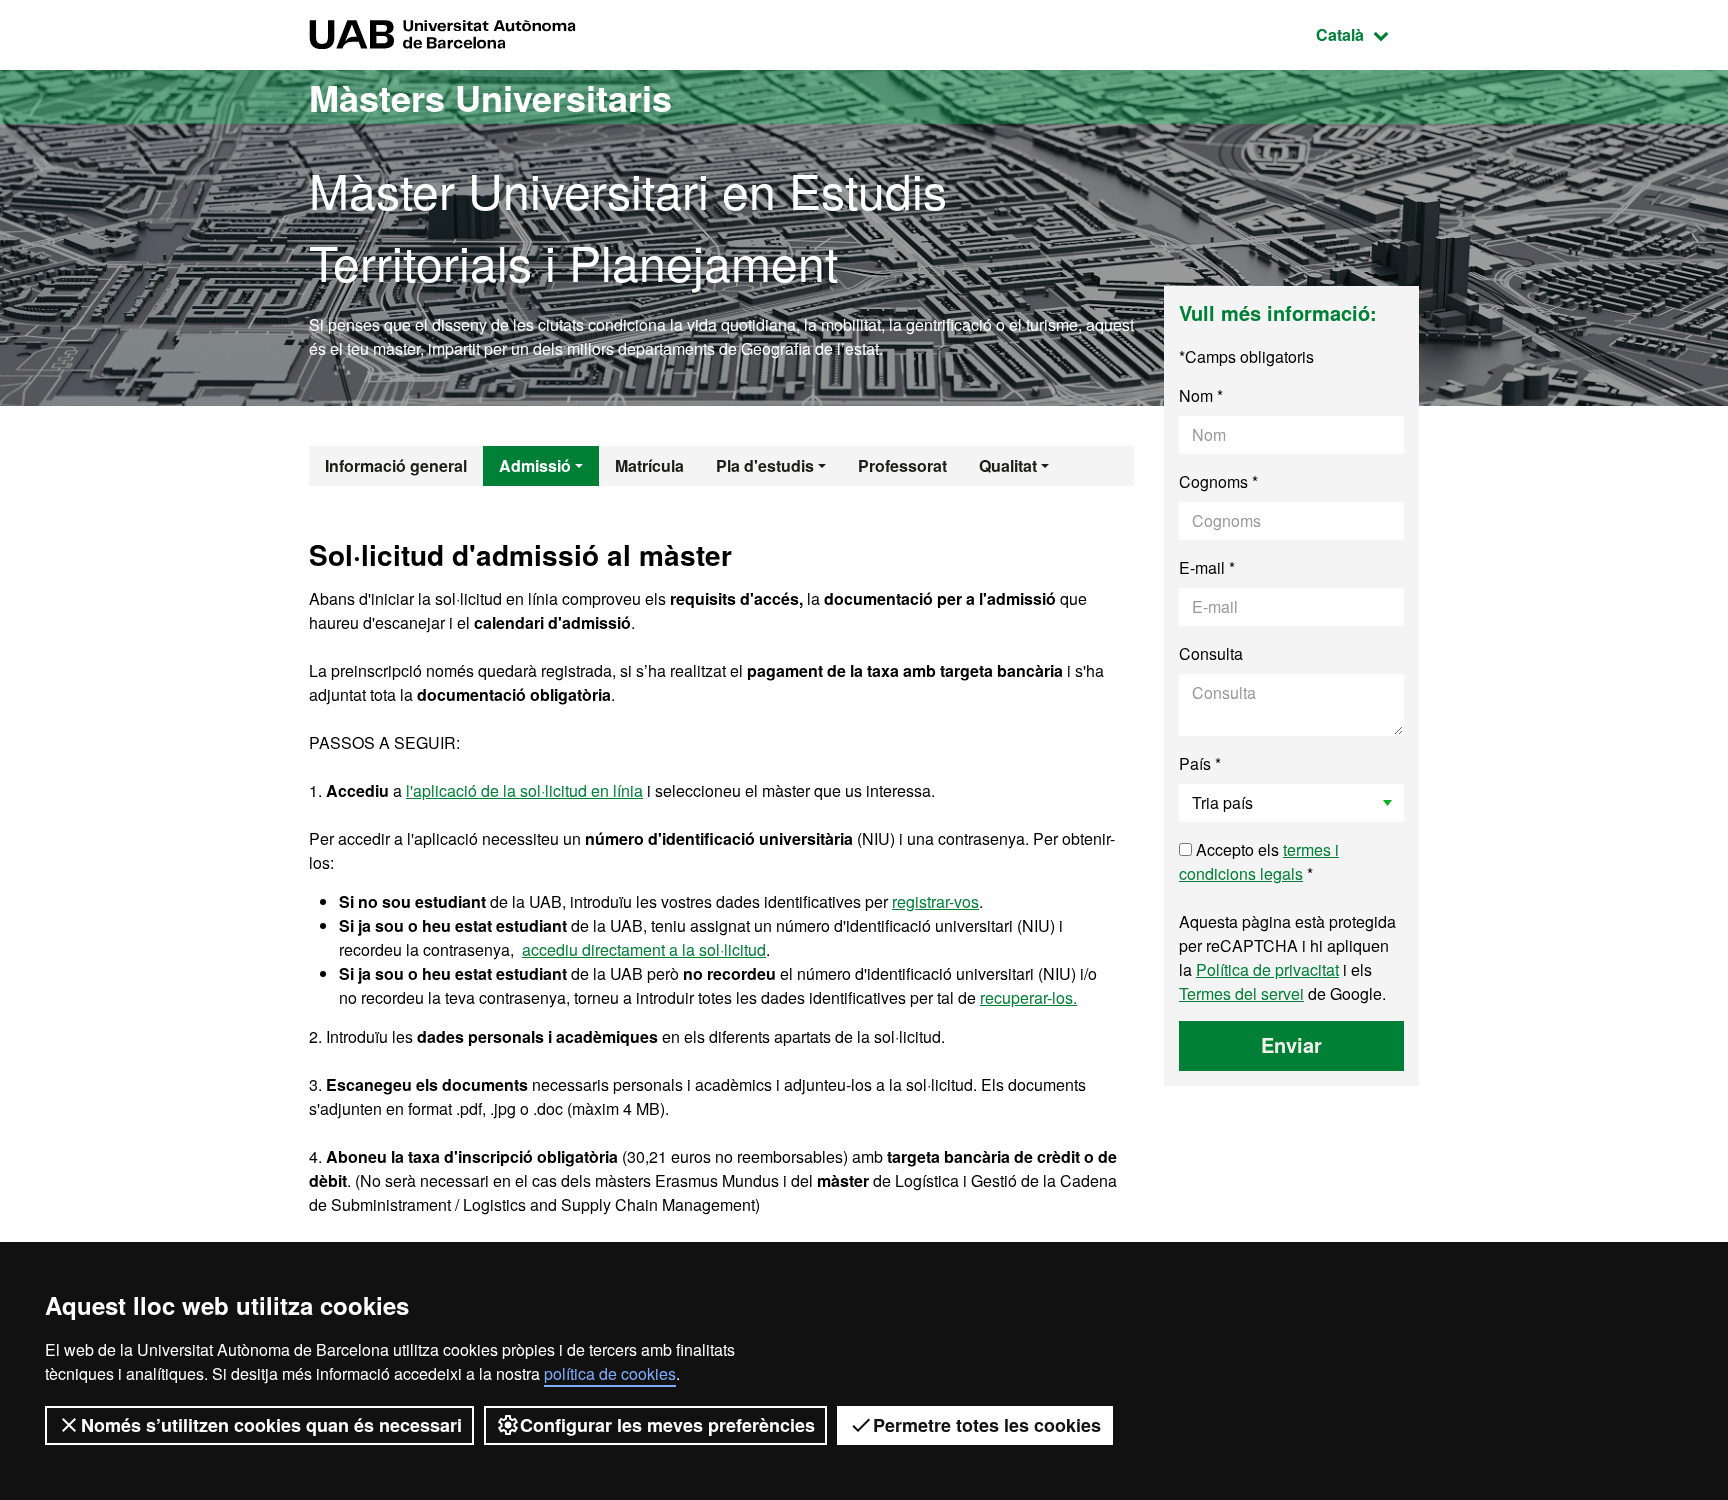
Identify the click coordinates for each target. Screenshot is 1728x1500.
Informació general (396, 465)
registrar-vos (935, 901)
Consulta (1211, 653)
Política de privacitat (1267, 969)
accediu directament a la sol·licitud (644, 949)
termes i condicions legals (1259, 861)
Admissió (535, 465)
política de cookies (610, 1373)
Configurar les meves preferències (667, 1425)
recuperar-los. (1028, 997)
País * (1200, 763)
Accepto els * (1259, 861)
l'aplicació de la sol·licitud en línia (524, 790)
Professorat (902, 465)
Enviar (1291, 1044)
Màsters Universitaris (490, 97)
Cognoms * (1218, 481)
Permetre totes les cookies (987, 1425)
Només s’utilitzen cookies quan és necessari (271, 1425)
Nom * (1201, 395)
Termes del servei (1241, 993)
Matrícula (649, 465)
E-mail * (1207, 567)
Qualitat (1008, 465)
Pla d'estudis (765, 465)
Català (1367, 34)
